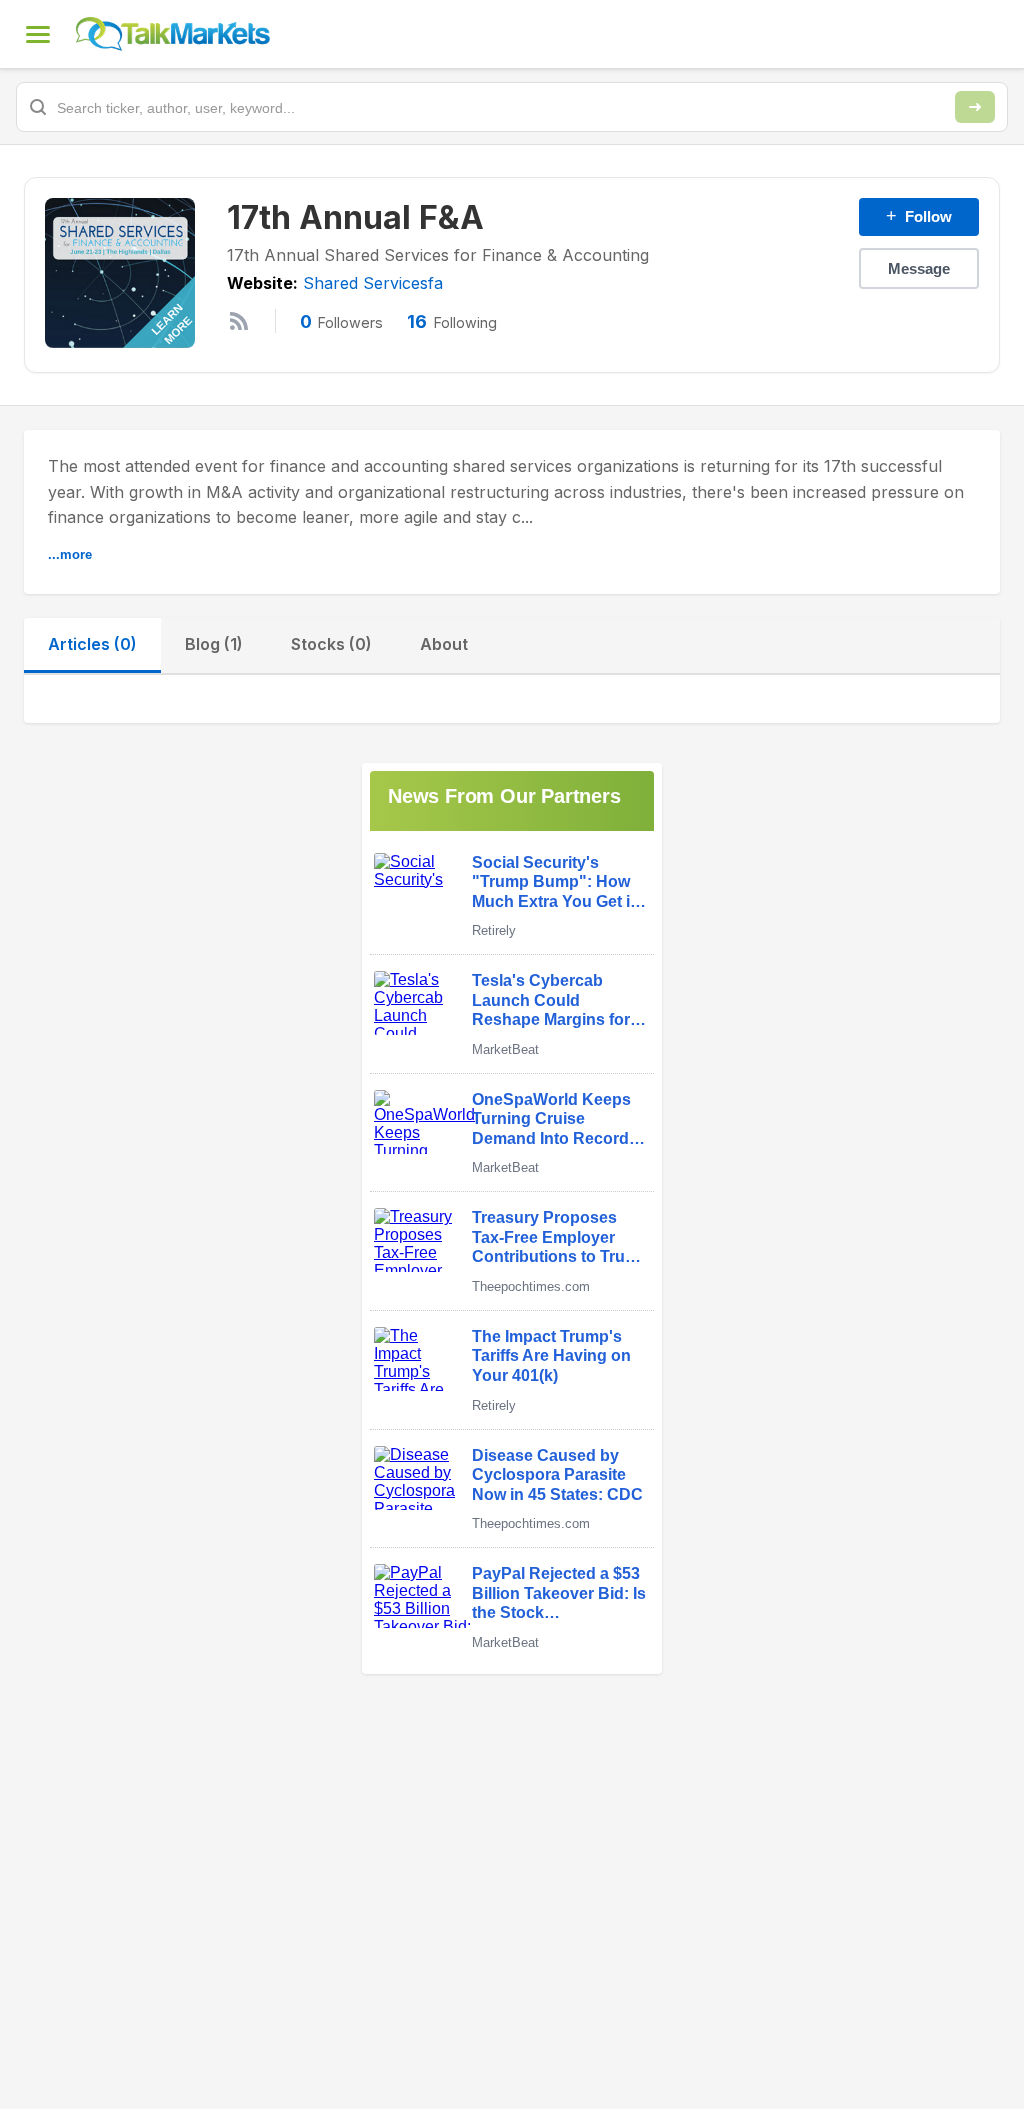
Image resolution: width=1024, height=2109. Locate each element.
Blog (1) (214, 644)
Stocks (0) (331, 644)
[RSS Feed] (239, 321)
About (444, 644)
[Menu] (38, 34)
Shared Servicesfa (373, 283)
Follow (919, 216)
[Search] (975, 107)
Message (919, 268)
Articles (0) (92, 644)
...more (70, 554)
